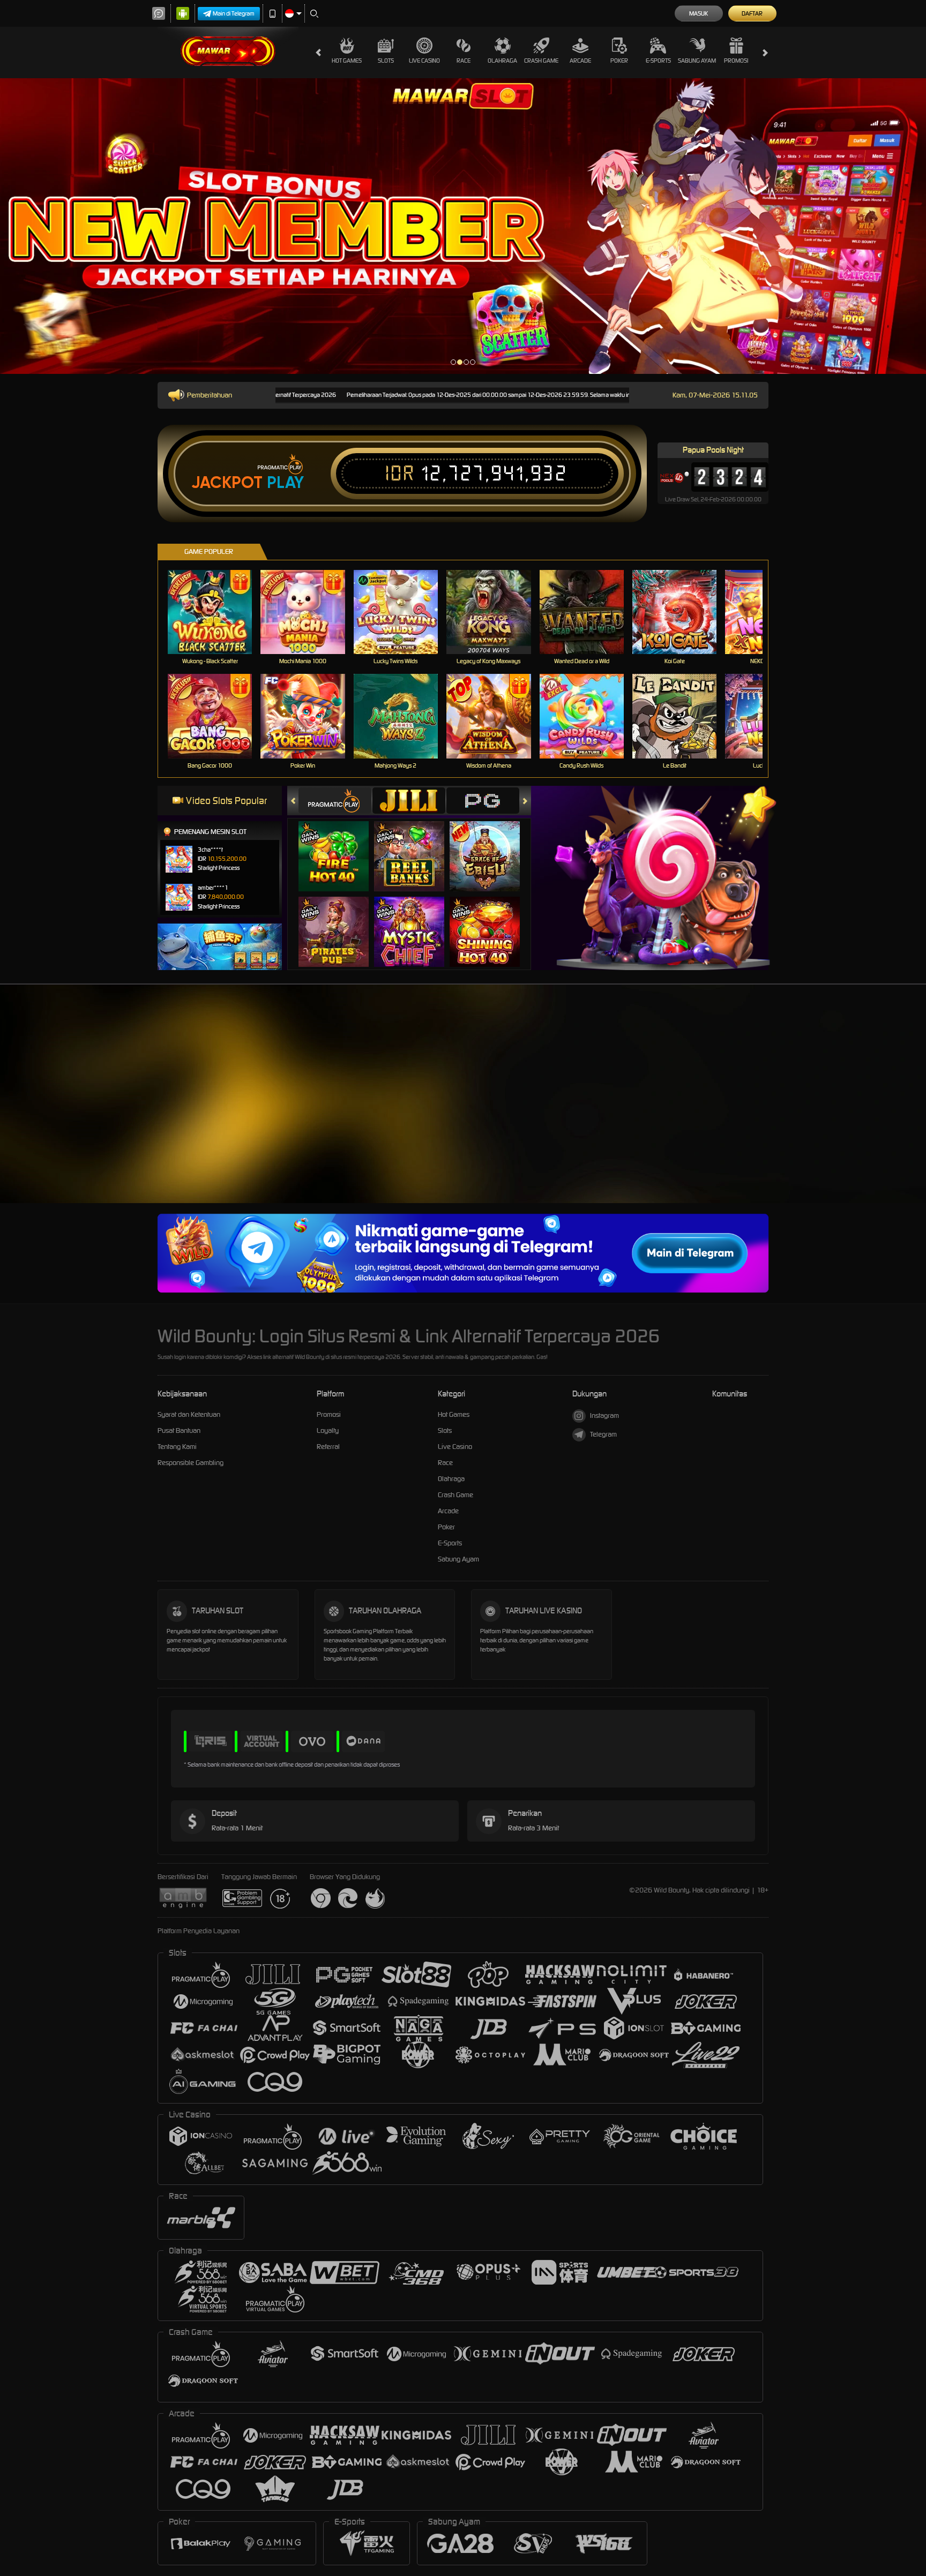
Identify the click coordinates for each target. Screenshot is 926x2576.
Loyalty (328, 1430)
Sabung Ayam (697, 61)
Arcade (580, 61)
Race (464, 61)
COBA (340, 845)
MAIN (217, 612)
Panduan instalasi (883, 1116)
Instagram (604, 1415)
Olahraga (502, 61)
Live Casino (424, 61)
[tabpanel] (463, 226)
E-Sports (658, 61)
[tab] (335, 801)
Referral (328, 1447)
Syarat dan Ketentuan (189, 1414)
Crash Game (541, 61)
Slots (386, 61)
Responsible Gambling (191, 1463)
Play (285, 483)
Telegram (603, 1434)
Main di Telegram (234, 13)
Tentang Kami (177, 1447)
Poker (619, 61)
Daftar (752, 13)
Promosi (736, 61)
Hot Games (347, 61)
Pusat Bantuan (179, 1430)
